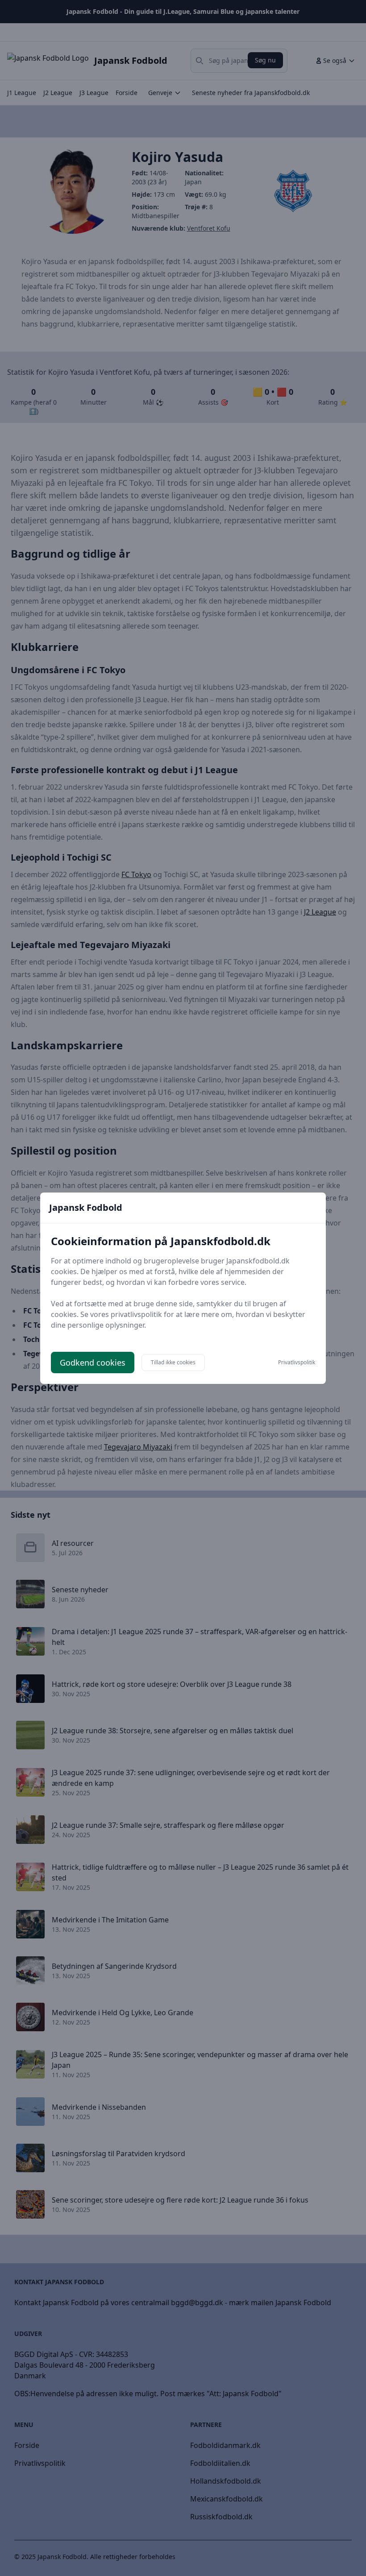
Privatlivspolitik (297, 1363)
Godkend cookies (93, 1363)
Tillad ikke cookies (173, 1362)
